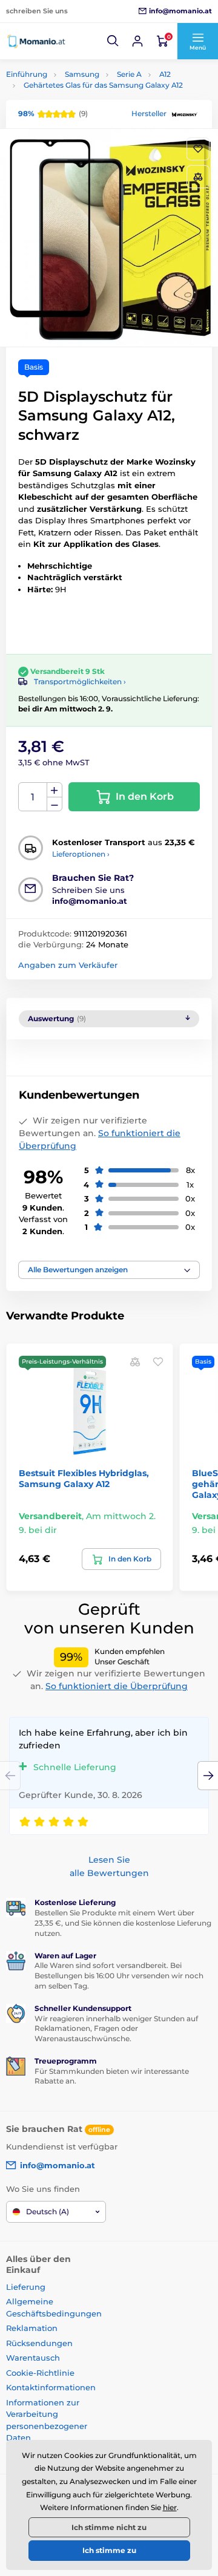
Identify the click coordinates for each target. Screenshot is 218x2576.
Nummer (33, 797)
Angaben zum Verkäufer (68, 965)
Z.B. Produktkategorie (78, 109)
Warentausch (33, 2358)
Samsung (82, 74)
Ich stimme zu (109, 2550)
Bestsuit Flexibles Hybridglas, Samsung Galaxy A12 (84, 1479)
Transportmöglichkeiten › (80, 682)
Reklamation (32, 2328)
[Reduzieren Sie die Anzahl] (54, 804)
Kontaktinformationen (51, 2387)
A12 (165, 74)
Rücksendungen (39, 2343)
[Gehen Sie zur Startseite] (36, 41)
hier (170, 2507)
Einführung (27, 74)
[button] (113, 41)
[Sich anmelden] (137, 41)
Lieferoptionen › (81, 854)
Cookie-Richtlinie (40, 2373)
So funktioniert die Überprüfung (117, 1686)
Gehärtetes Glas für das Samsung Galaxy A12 (103, 85)
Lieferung (26, 2287)
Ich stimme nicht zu (109, 2527)
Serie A (129, 74)
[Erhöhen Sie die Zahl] (54, 790)
